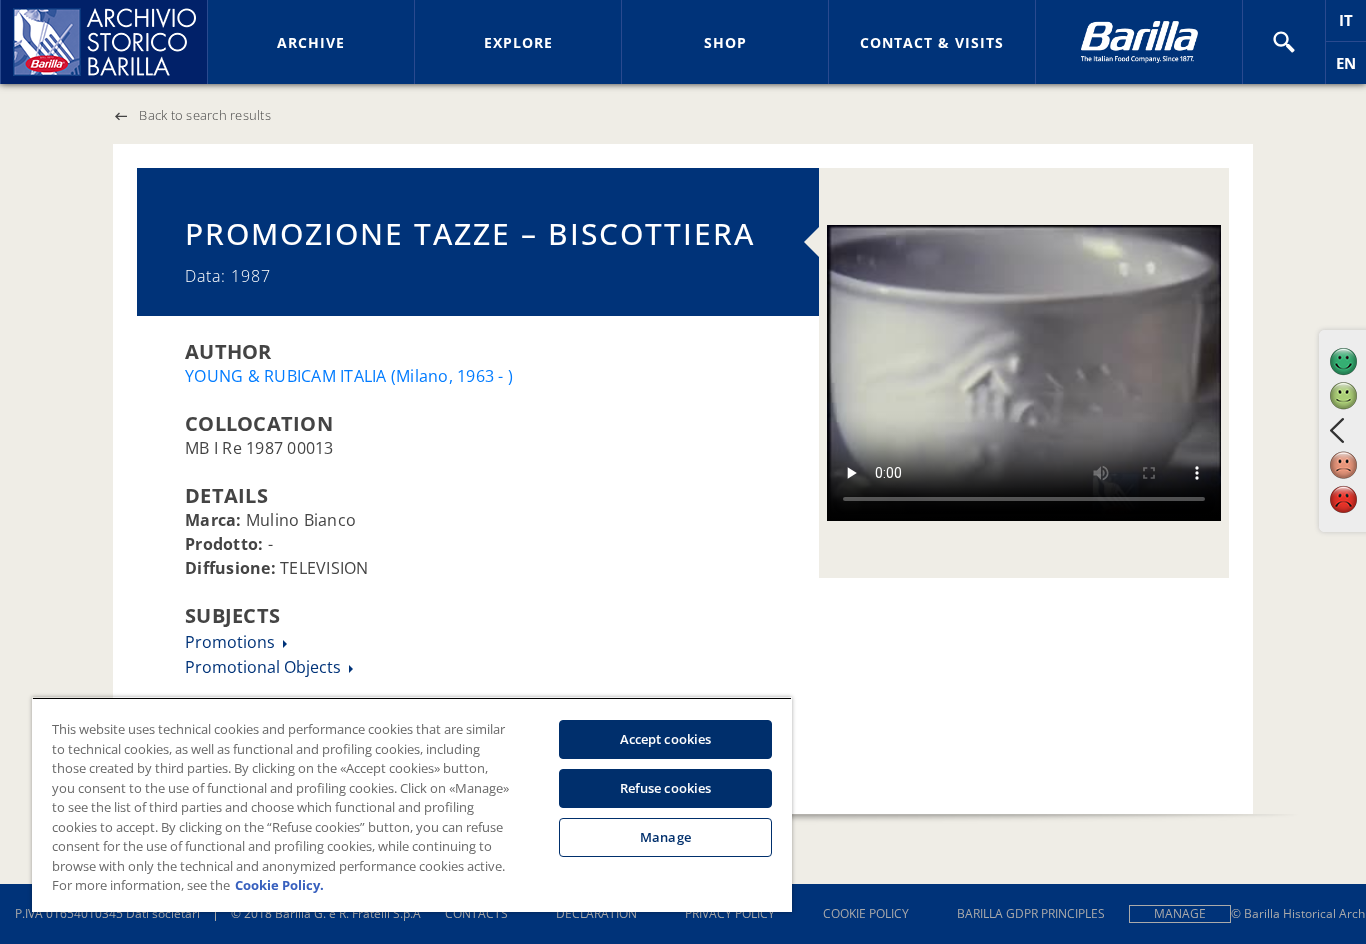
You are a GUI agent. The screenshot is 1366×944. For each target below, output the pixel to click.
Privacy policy (730, 913)
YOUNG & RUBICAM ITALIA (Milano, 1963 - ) (349, 376)
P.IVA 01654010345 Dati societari (107, 913)
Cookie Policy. (279, 885)
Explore (518, 42)
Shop (725, 42)
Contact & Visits (932, 42)
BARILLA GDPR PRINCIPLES (1031, 913)
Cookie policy (866, 913)
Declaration (596, 913)
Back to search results (205, 115)
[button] (1284, 42)
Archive (311, 42)
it (1352, 25)
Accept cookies (666, 739)
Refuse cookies (666, 788)
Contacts (476, 913)
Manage (1180, 913)
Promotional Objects (265, 667)
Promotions (232, 642)
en (1351, 68)
